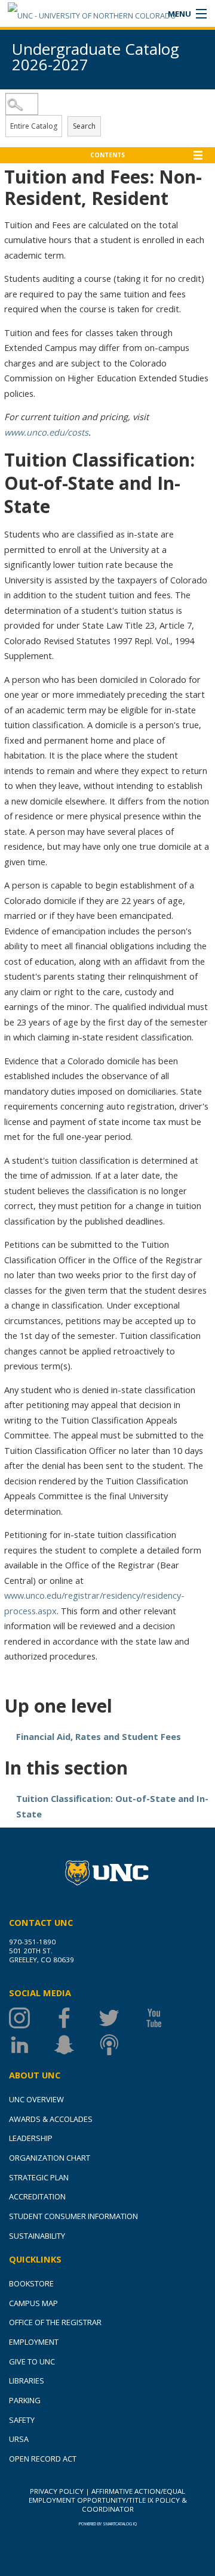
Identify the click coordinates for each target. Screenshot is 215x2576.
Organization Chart (50, 2158)
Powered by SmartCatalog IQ (108, 2524)
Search (84, 126)
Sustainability (37, 2236)
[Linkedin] (31, 2045)
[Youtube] (166, 2018)
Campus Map (33, 2303)
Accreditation (37, 2196)
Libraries (27, 2381)
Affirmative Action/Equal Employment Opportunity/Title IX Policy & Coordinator (108, 2500)
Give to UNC (32, 2361)
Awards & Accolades (51, 2119)
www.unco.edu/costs (46, 432)
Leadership (31, 2138)
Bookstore (31, 2283)
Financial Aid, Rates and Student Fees (99, 1736)
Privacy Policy (57, 2491)
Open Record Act (43, 2459)
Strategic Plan (39, 2177)
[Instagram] (31, 2018)
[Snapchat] (76, 2045)
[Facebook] (76, 2018)
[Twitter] (121, 2018)
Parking (25, 2400)
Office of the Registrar (55, 2322)
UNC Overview (36, 2099)
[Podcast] (121, 2045)
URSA (19, 2439)
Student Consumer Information (73, 2216)
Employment (34, 2342)
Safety (22, 2420)
